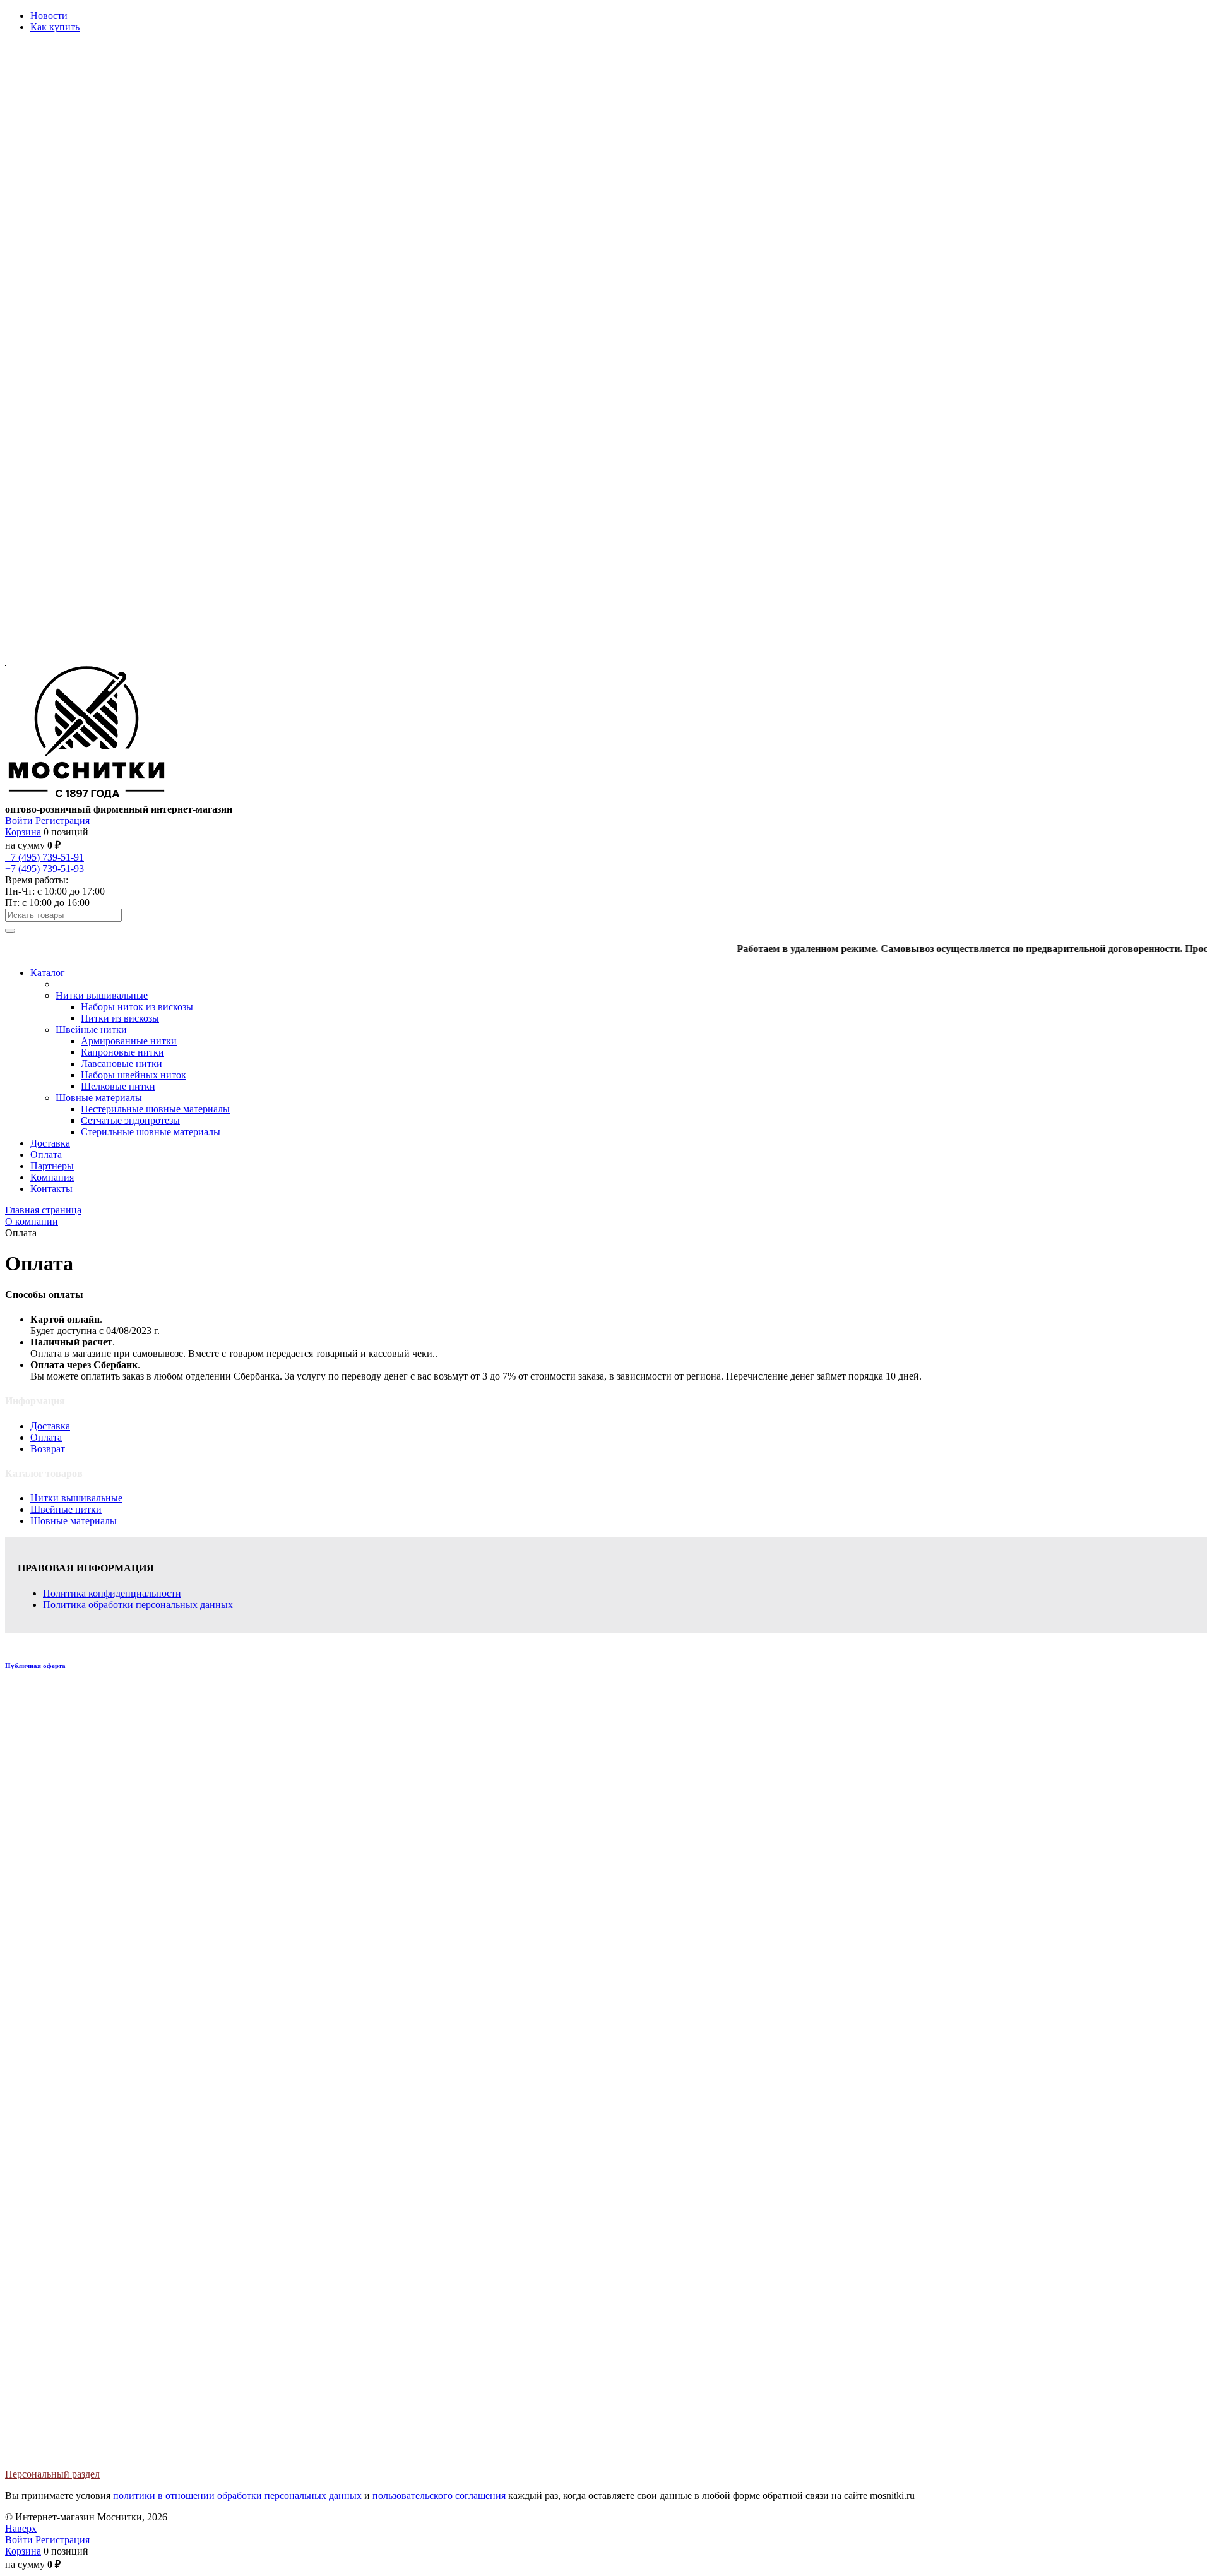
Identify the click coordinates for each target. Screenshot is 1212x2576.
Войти (19, 820)
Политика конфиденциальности (112, 1593)
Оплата (46, 1437)
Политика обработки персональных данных (138, 1605)
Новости (49, 15)
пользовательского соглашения (440, 2495)
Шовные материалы (74, 1521)
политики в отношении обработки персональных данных (239, 2495)
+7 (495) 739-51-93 (45, 868)
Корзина (23, 832)
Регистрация (62, 820)
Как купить (55, 27)
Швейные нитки (66, 1509)
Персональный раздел (52, 2474)
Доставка (50, 1426)
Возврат (48, 1449)
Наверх (21, 2528)
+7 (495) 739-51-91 (45, 857)
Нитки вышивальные (76, 1498)
